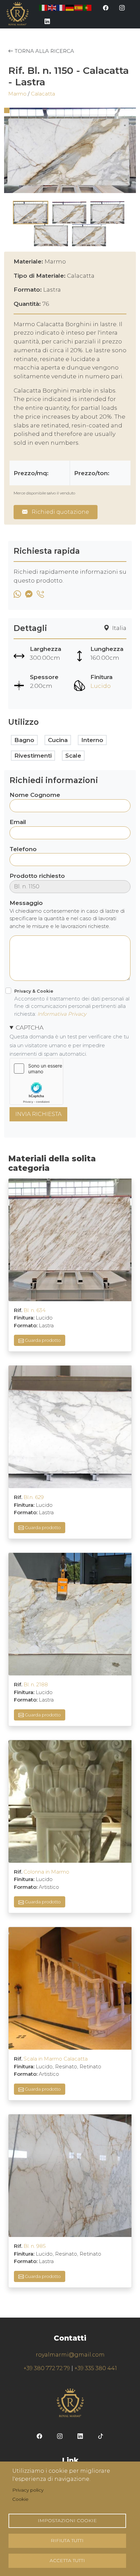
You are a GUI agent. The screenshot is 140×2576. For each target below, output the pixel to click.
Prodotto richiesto (37, 876)
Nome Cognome (35, 795)
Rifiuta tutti (67, 2540)
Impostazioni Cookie (67, 2520)
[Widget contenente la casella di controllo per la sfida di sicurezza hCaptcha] (36, 1081)
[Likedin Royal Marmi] (47, 21)
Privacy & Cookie (34, 991)
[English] (52, 7)
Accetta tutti (67, 2560)
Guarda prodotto (42, 1340)
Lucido (101, 686)
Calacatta (43, 94)
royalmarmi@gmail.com (70, 2355)
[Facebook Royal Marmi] (106, 7)
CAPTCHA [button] (30, 1027)
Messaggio (26, 903)
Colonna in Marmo (46, 1872)
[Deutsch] (70, 7)
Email (18, 822)
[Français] (61, 7)
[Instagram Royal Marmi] (122, 7)
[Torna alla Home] (17, 14)
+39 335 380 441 (96, 2368)
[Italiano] (43, 7)
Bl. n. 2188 (36, 1684)
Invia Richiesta (38, 1114)
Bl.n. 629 (34, 1497)
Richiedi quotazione (60, 512)
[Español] (79, 7)
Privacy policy (28, 2490)
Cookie (20, 2499)
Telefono (23, 849)
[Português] (88, 7)
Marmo (17, 94)
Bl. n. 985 (35, 2246)
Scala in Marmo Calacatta (56, 2059)
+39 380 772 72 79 (47, 2368)
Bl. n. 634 (34, 1310)
